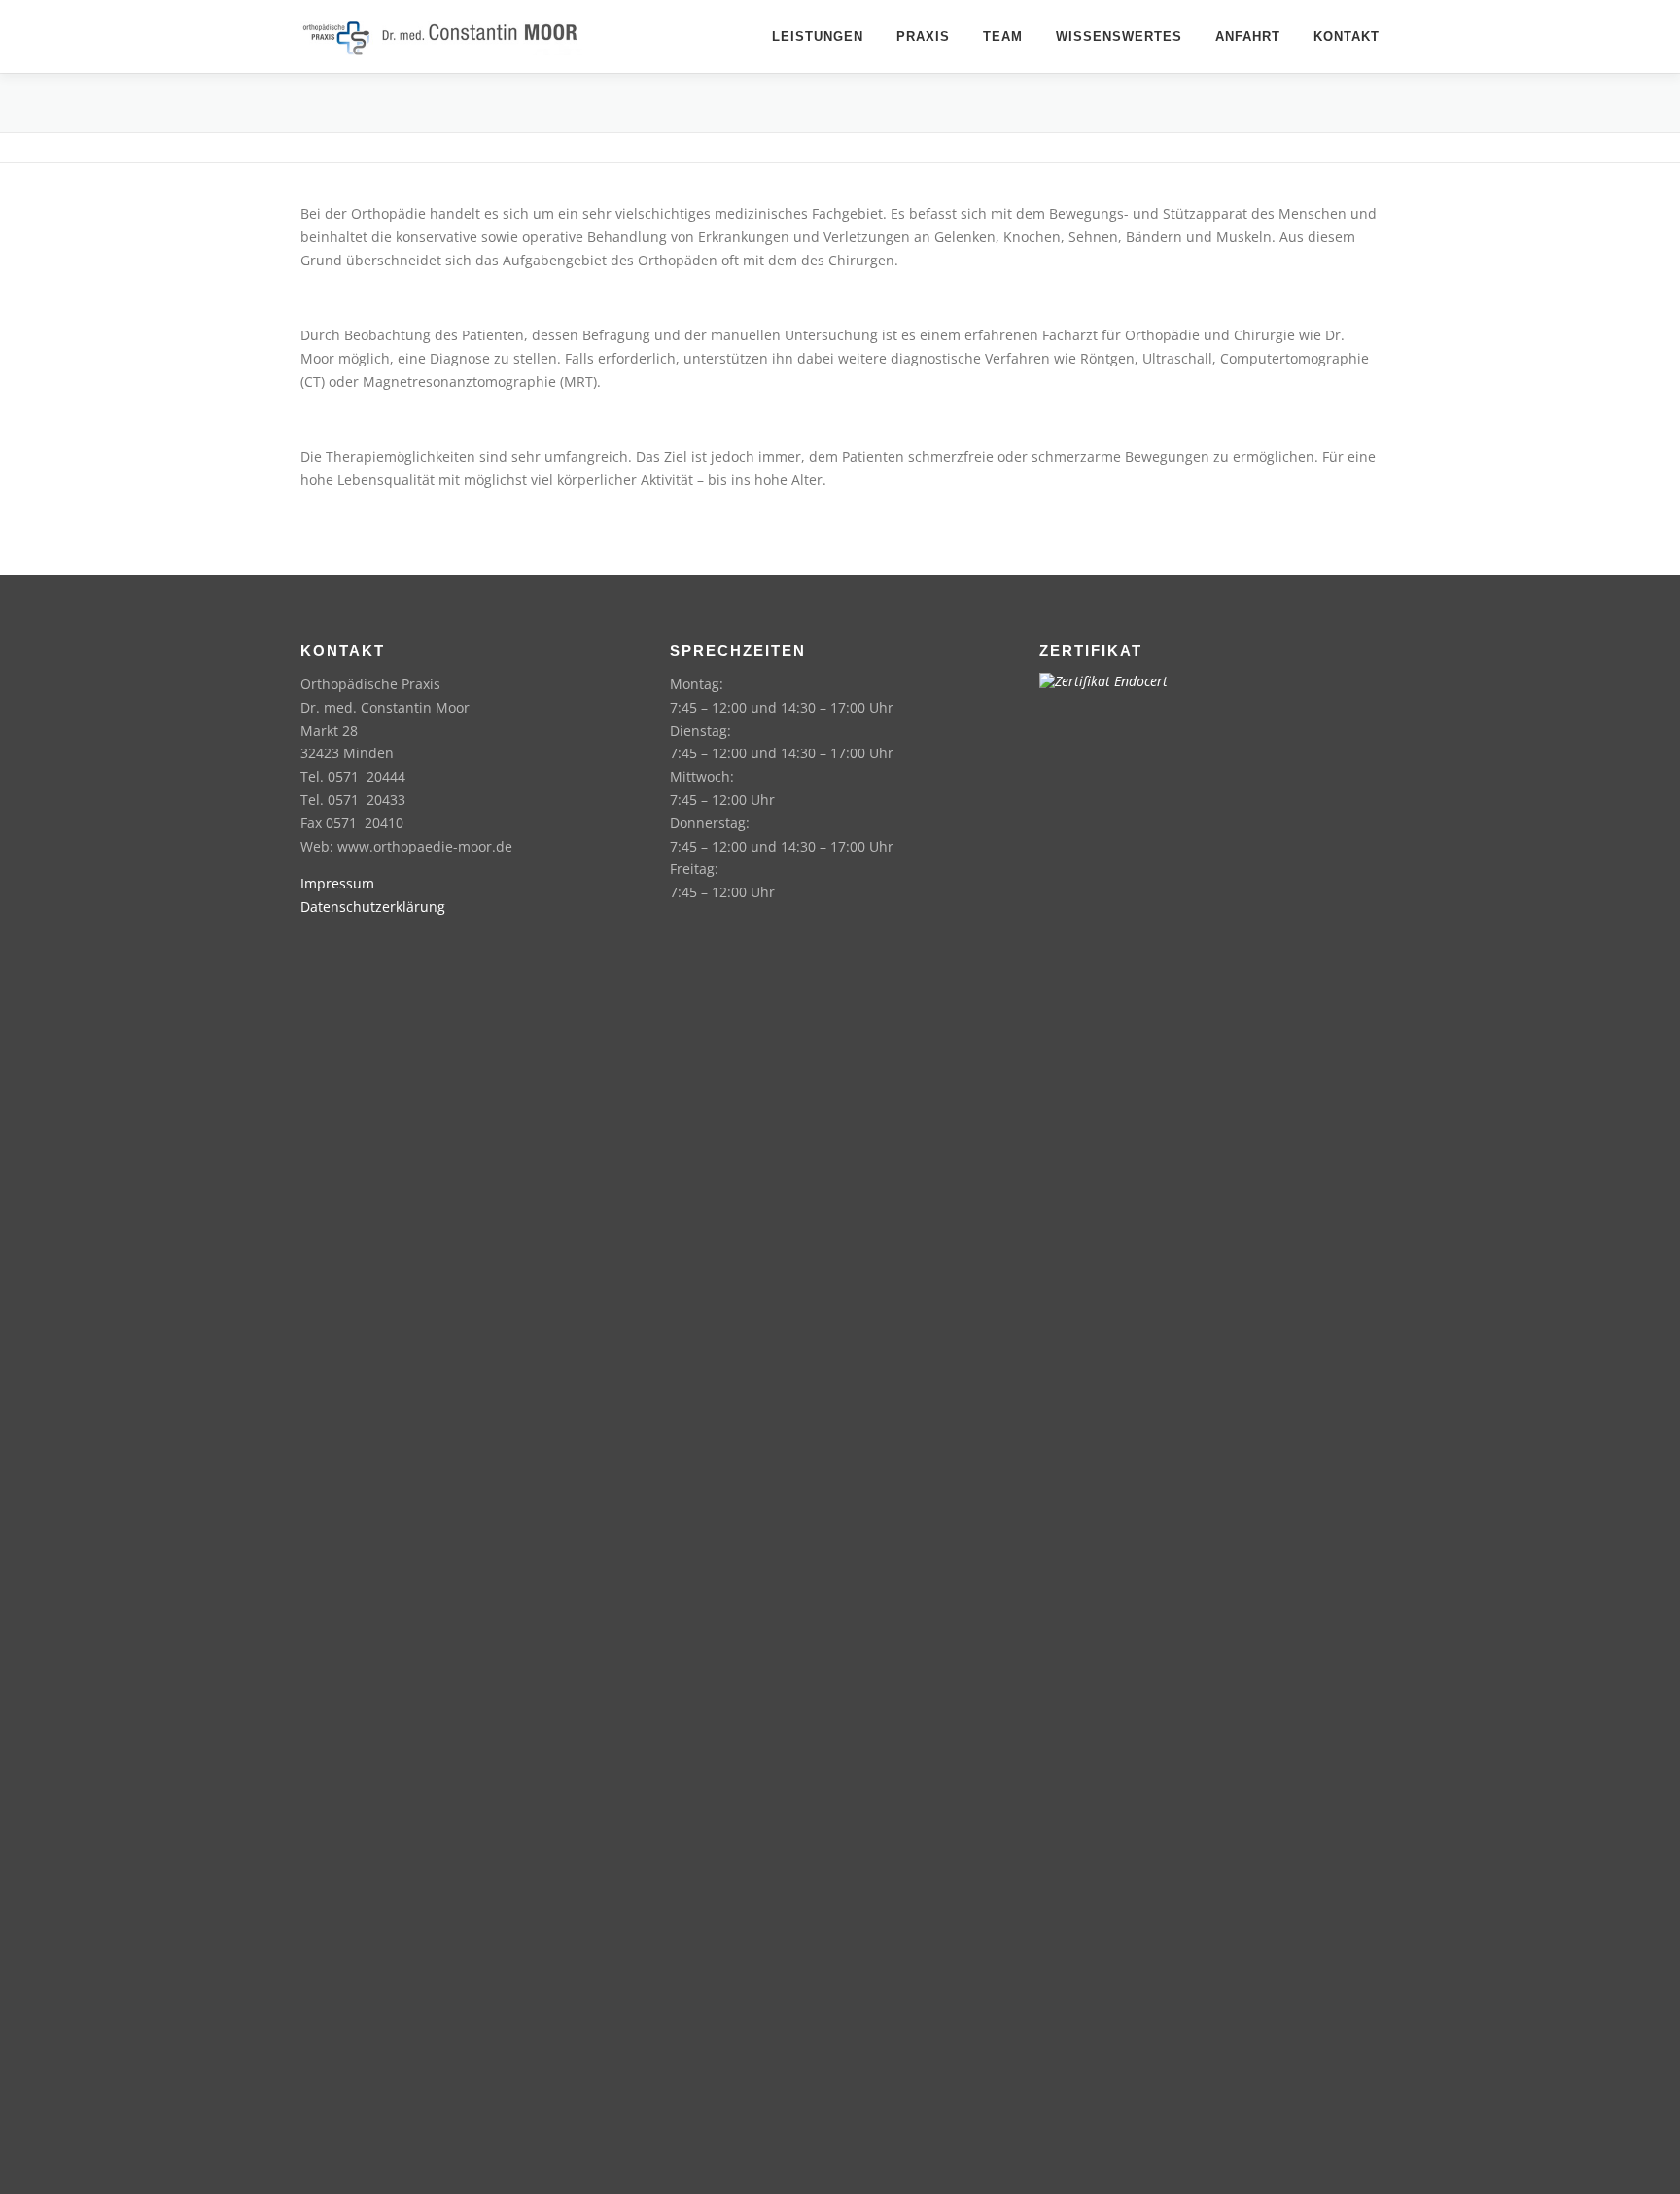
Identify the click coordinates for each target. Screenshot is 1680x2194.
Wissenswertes (1119, 36)
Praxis (923, 36)
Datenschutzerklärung (373, 906)
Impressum (337, 883)
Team (1003, 36)
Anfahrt (1248, 36)
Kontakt (1347, 36)
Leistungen (818, 36)
